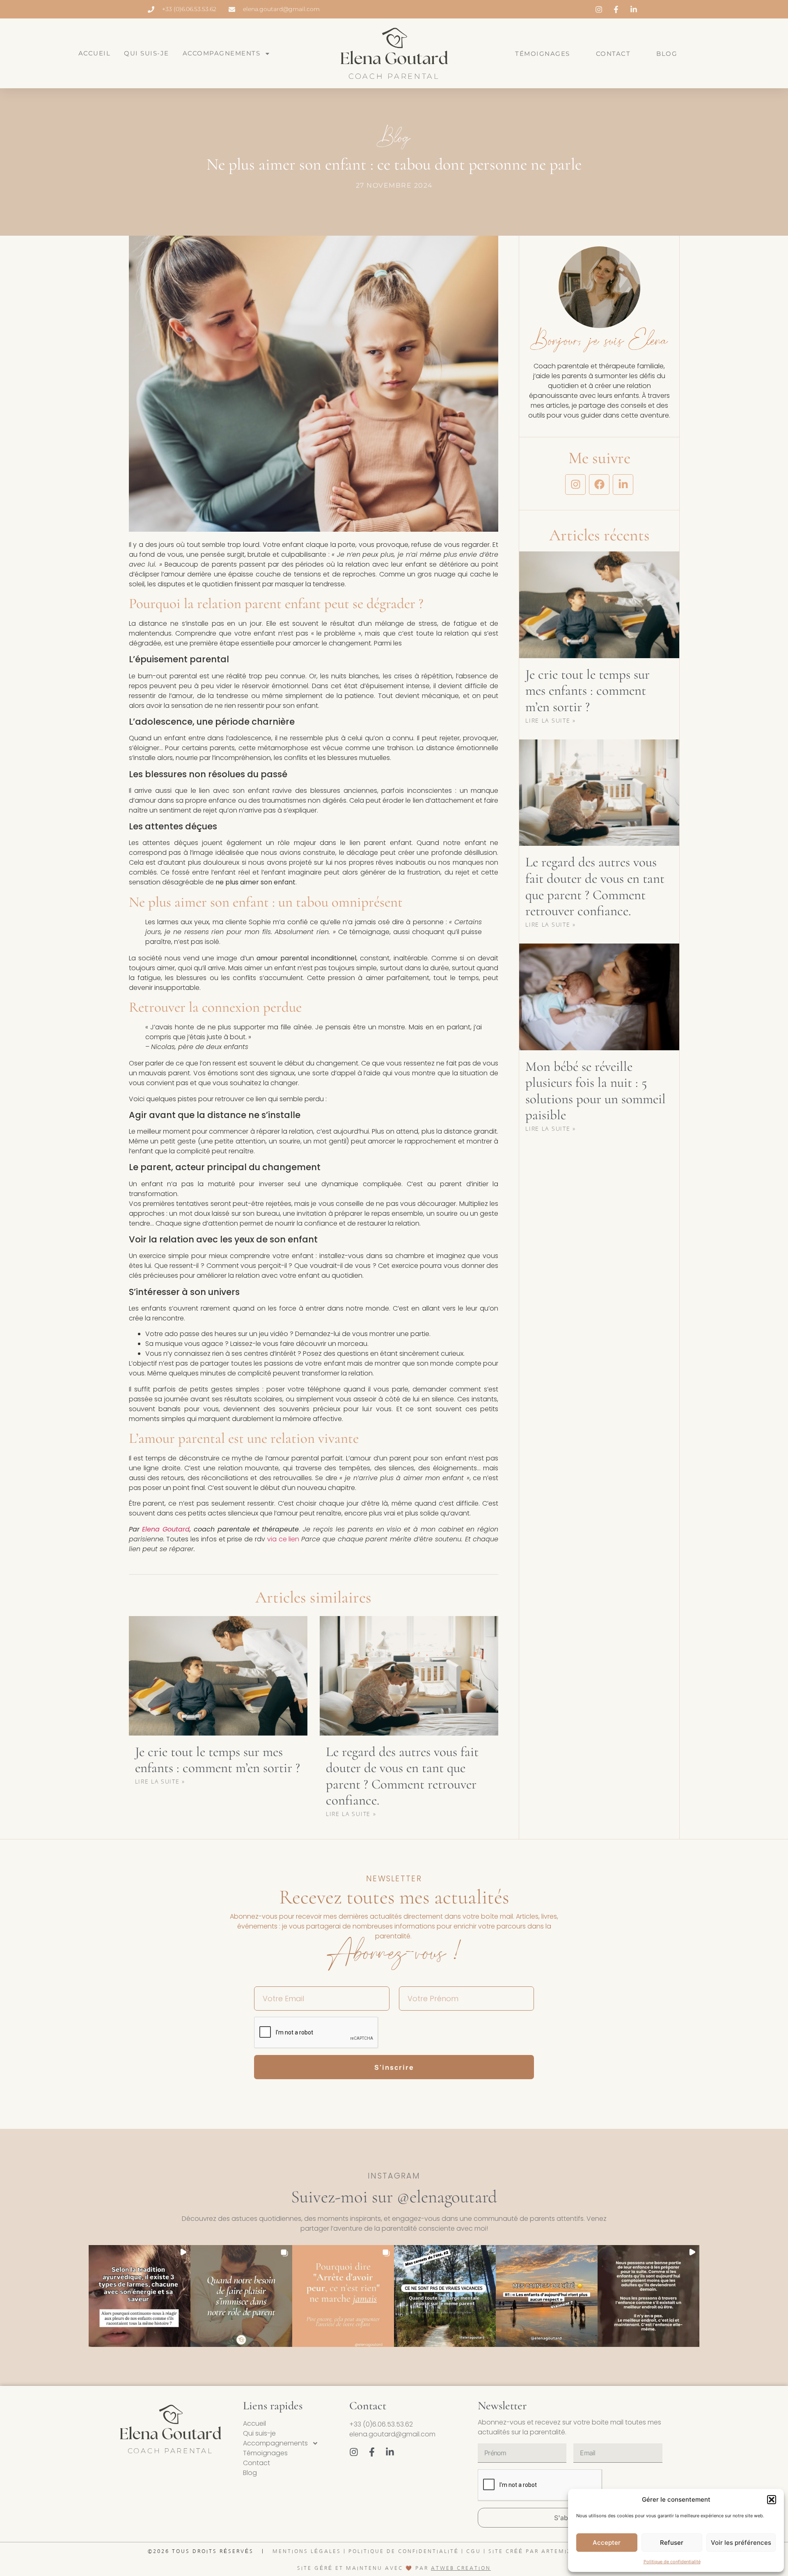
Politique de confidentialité (672, 2562)
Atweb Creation (461, 2568)
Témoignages (543, 54)
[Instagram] (575, 484)
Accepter (607, 2543)
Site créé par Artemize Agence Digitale (564, 2551)
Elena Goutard (166, 1529)
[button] (772, 2500)
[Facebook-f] (372, 2452)
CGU (474, 2551)
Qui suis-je (147, 53)
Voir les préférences (741, 2543)
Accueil (95, 53)
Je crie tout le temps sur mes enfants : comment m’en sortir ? (218, 1760)
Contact (613, 54)
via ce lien (283, 1539)
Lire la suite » (160, 1781)
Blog (667, 54)
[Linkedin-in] (623, 484)
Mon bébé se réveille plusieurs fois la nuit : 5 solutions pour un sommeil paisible (596, 1091)
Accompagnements (222, 53)
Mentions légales (307, 2551)
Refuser (672, 2543)
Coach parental (394, 76)
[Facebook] (599, 484)
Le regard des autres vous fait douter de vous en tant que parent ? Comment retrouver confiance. (402, 1776)
